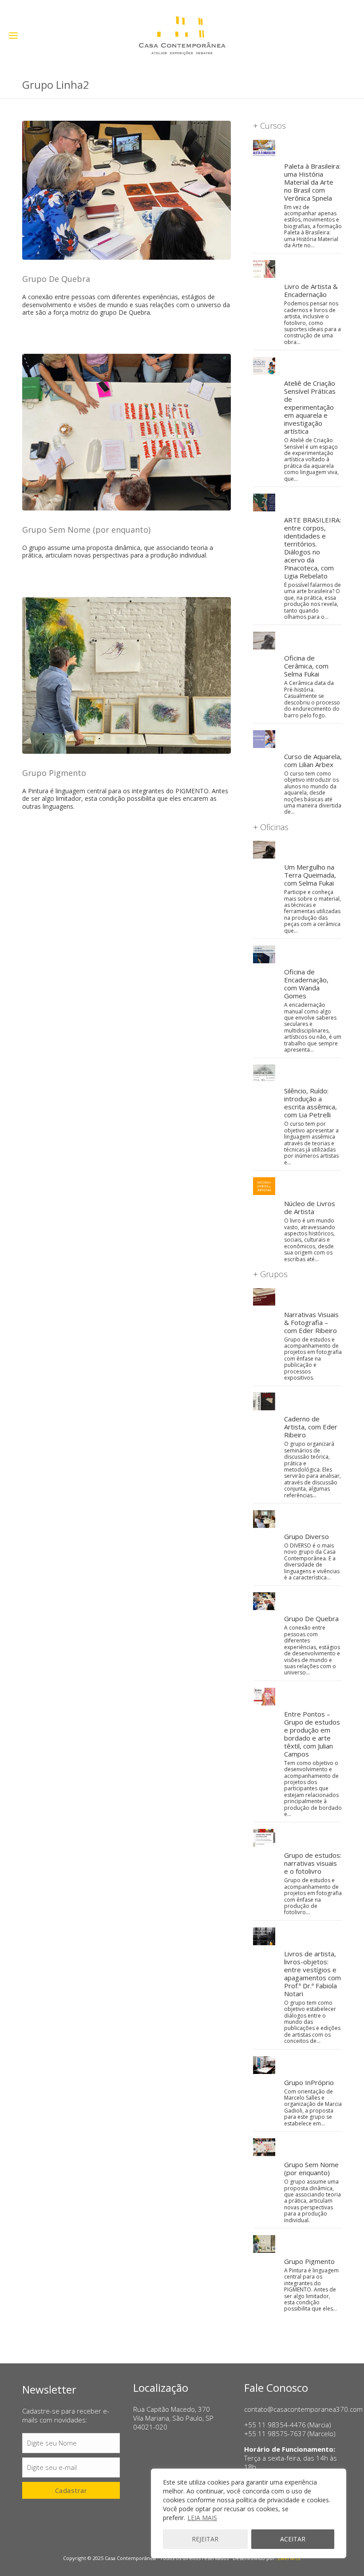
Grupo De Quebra (56, 279)
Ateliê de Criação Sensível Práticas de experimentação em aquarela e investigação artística (310, 407)
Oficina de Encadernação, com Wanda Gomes (306, 984)
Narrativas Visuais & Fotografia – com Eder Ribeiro (311, 1322)
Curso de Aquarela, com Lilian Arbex (313, 760)
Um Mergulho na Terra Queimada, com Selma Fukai (310, 875)
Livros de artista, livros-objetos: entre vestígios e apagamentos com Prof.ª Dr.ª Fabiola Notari (313, 1974)
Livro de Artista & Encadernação (311, 290)
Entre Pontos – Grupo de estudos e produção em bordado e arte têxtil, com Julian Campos (312, 1734)
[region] (249, 2513)
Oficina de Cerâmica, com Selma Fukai (306, 666)
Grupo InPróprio (309, 2082)
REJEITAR (205, 2539)
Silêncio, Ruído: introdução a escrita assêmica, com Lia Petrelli (311, 1103)
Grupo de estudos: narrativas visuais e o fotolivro (313, 1863)
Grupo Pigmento (54, 773)
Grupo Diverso (307, 1536)
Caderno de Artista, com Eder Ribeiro (311, 1427)
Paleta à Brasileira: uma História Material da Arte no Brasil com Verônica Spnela (312, 182)
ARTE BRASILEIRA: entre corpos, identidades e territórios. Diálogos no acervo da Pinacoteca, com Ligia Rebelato (313, 548)
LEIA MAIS (202, 2518)
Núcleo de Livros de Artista (310, 1207)
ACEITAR (293, 2539)
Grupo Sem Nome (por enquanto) (86, 530)
